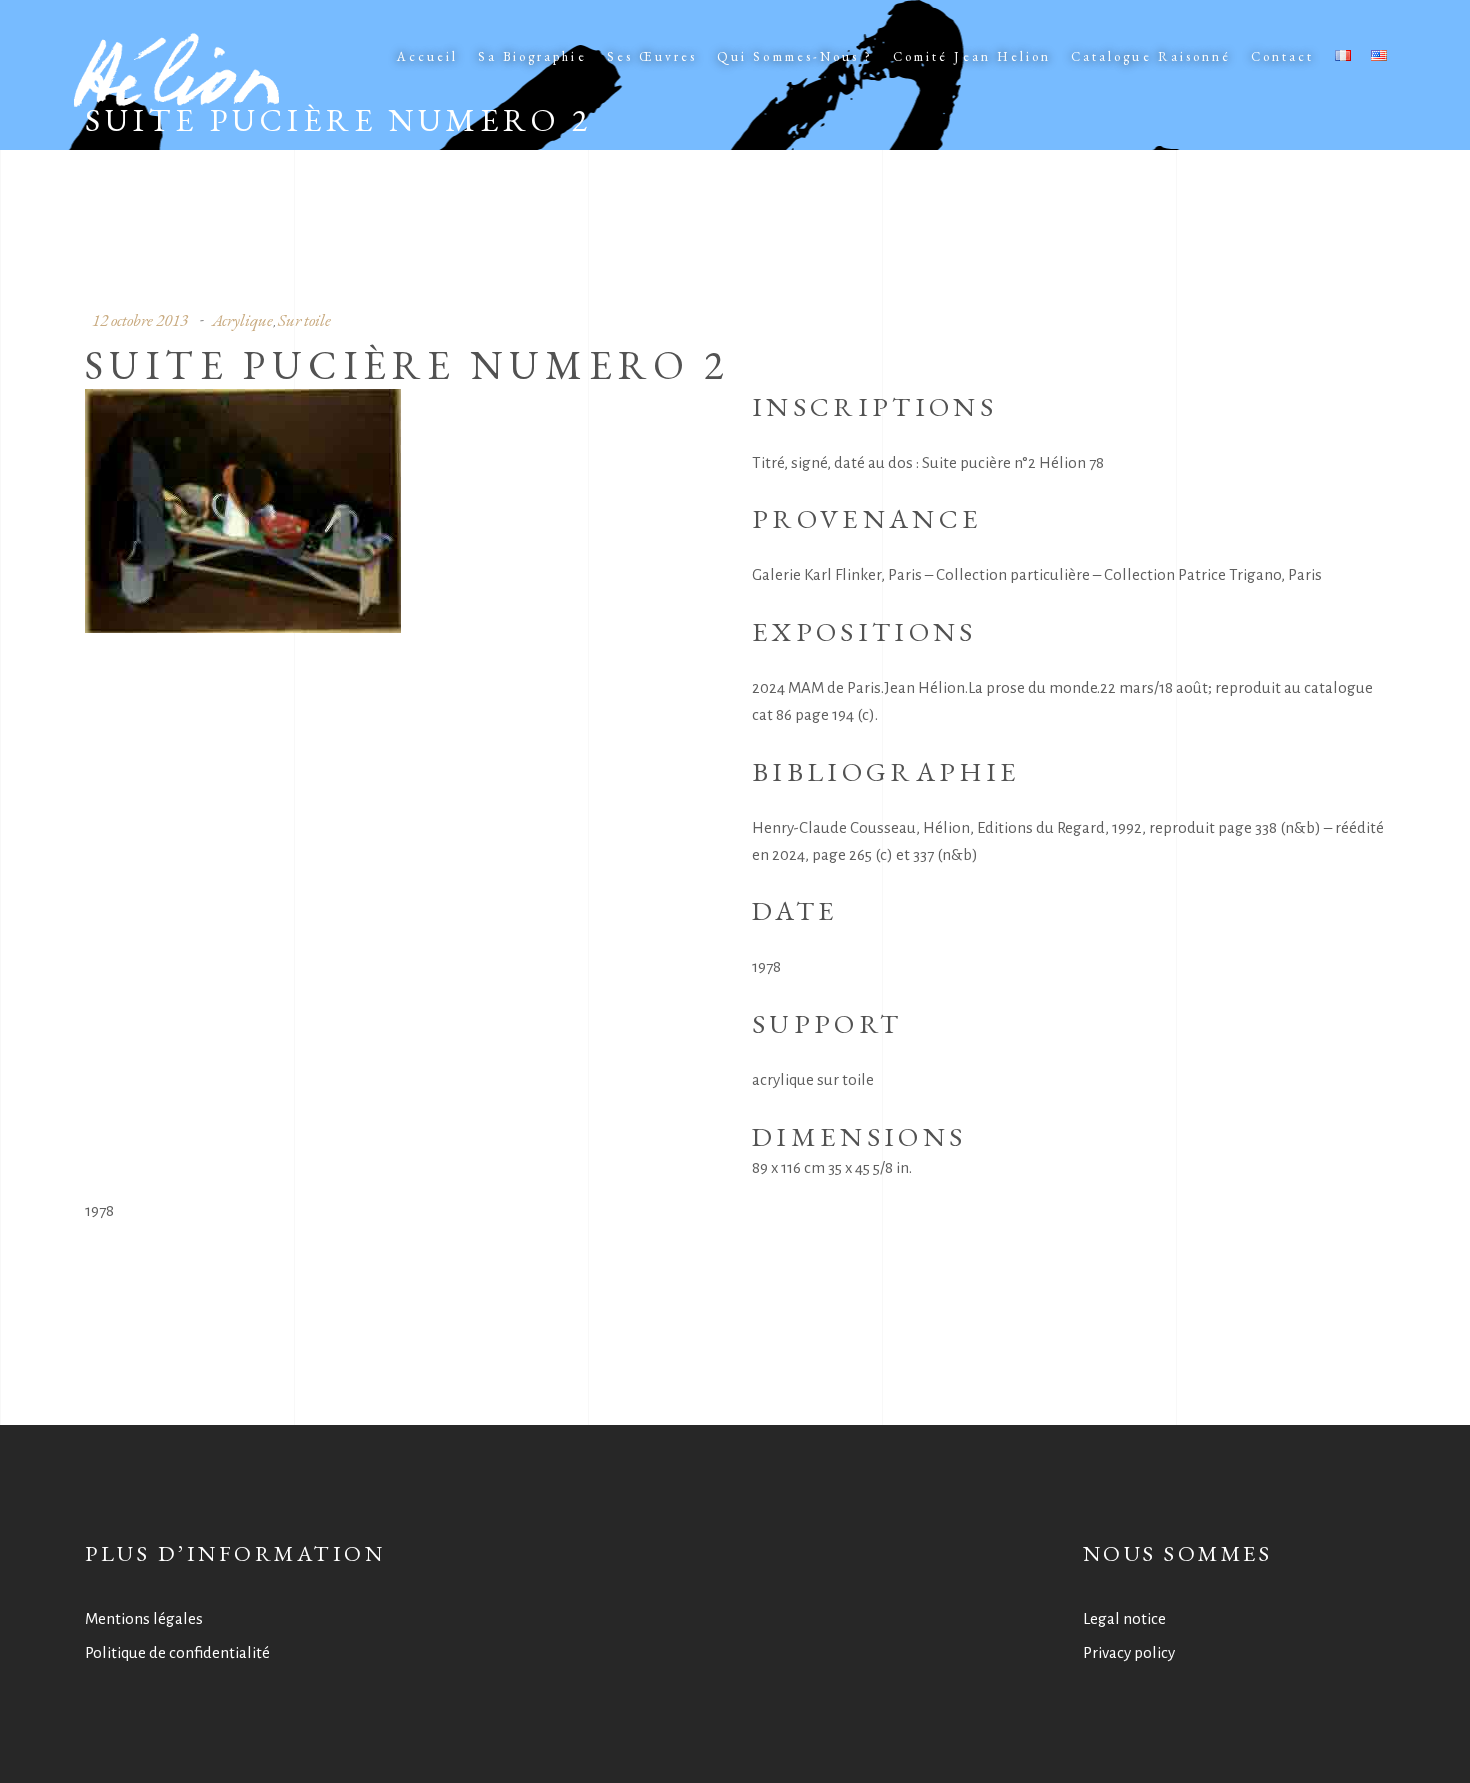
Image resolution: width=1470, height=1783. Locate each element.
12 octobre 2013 (140, 320)
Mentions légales (144, 1618)
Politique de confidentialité (177, 1652)
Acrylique (242, 320)
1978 (99, 1210)
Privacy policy (1129, 1652)
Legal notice (1124, 1618)
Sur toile (304, 320)
